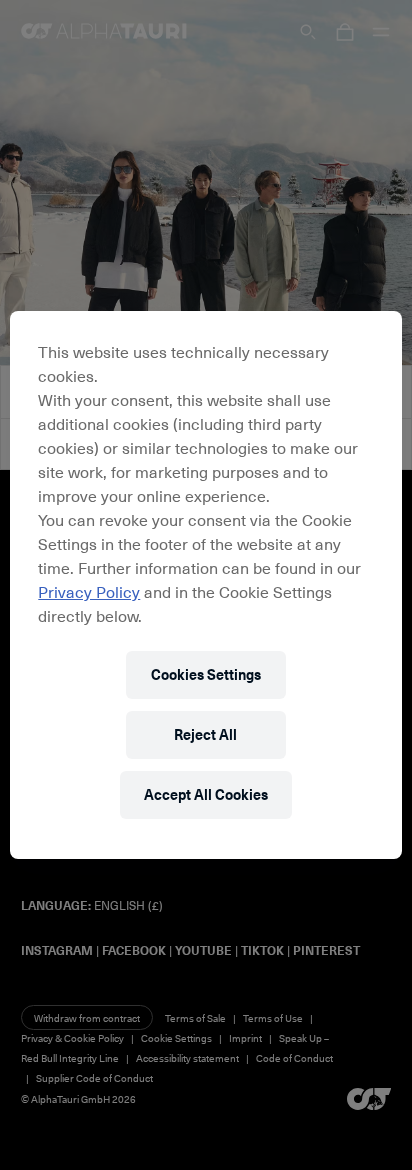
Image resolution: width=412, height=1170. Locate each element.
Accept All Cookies (206, 794)
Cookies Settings (206, 674)
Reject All (205, 734)
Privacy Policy (89, 591)
